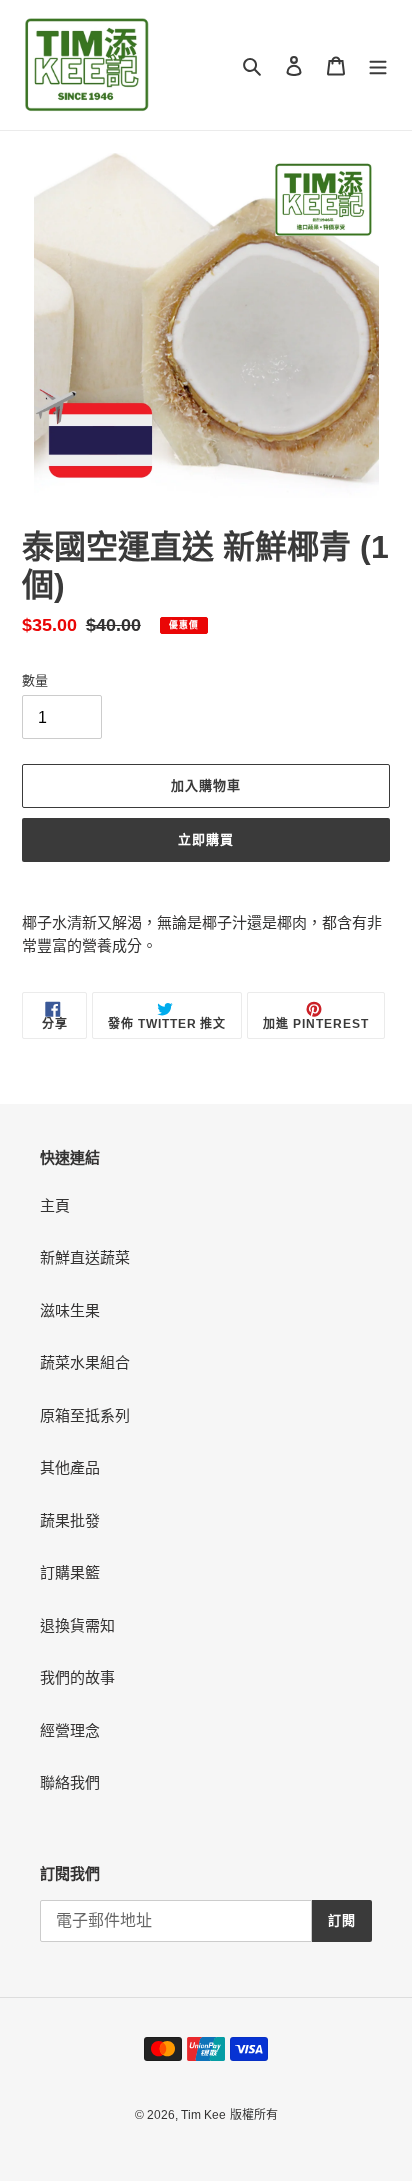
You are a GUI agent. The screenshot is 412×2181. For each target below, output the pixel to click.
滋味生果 (70, 1310)
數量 (35, 680)
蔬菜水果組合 (85, 1362)
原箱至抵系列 (85, 1415)
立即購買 (206, 839)
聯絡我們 (70, 1782)
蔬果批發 (70, 1520)
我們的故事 (77, 1677)
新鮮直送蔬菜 (85, 1257)
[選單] (378, 65)
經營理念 (70, 1730)
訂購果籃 (70, 1572)
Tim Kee (203, 2115)
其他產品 (70, 1467)
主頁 (55, 1205)
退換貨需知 (77, 1625)
